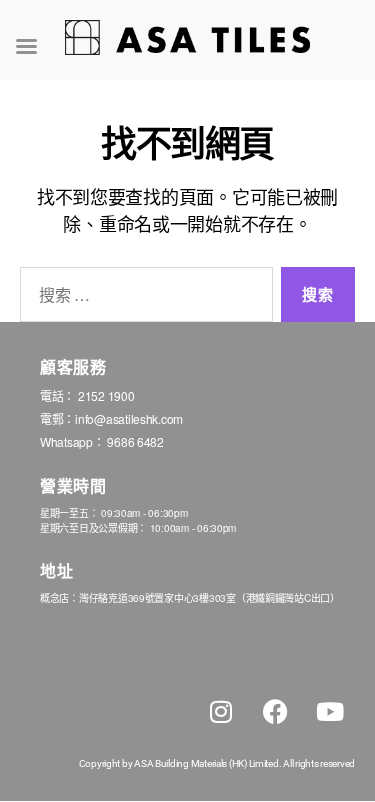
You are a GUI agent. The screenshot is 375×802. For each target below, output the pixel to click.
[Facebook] (275, 711)
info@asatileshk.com (129, 418)
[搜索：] (142, 298)
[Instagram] (221, 711)
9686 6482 (135, 441)
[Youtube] (330, 711)
